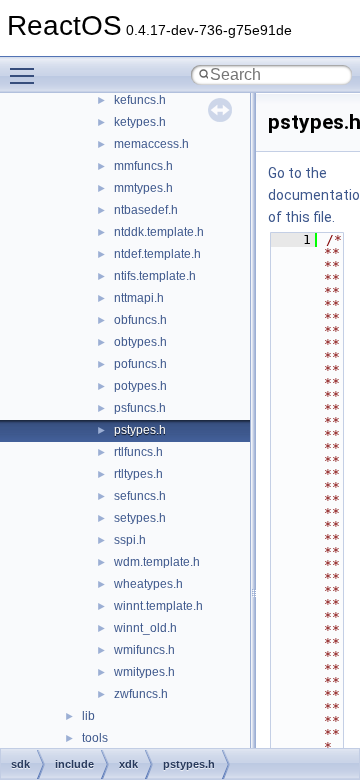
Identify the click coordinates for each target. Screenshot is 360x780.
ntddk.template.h (159, 232)
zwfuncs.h (141, 694)
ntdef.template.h (157, 254)
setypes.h (140, 518)
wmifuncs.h (144, 650)
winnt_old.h (145, 628)
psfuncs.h (140, 408)
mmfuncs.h (143, 166)
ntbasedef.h (146, 210)
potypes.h (140, 386)
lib (88, 716)
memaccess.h (151, 144)
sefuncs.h (140, 496)
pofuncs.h (140, 364)
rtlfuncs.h (138, 452)
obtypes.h (140, 342)
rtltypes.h (138, 474)
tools (95, 738)
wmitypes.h (144, 672)
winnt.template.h (158, 606)
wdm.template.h (157, 562)
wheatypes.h (148, 584)
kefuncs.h (140, 100)
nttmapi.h (139, 298)
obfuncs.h (140, 320)
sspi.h (130, 540)
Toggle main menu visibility (26, 75)
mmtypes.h (143, 188)
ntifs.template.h (155, 276)
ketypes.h (140, 122)
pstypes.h (140, 430)
